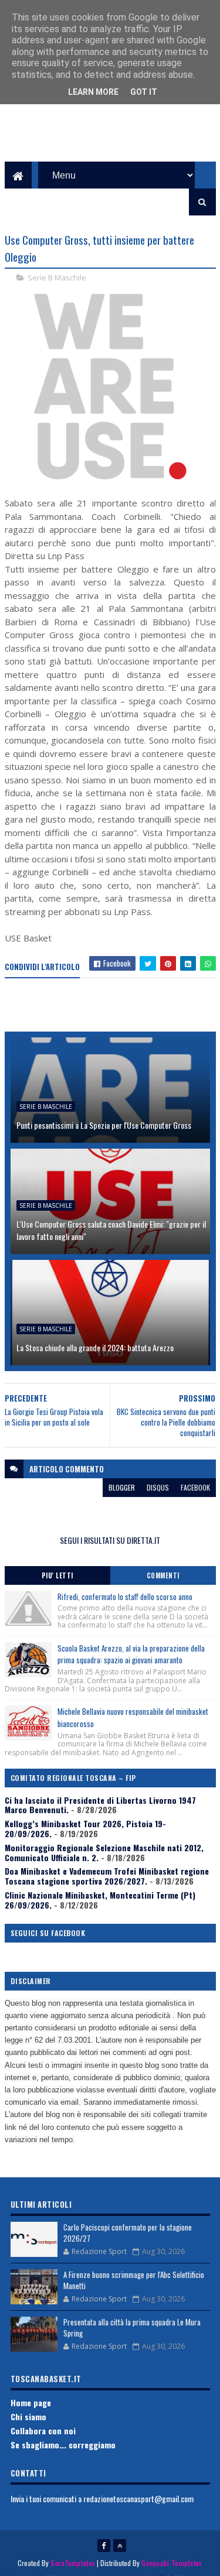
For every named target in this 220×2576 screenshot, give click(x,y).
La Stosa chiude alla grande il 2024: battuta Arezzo (95, 1347)
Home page (31, 2402)
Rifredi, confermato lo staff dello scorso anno (125, 1597)
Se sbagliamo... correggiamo (63, 2445)
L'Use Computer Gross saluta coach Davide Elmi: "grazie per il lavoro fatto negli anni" (111, 1230)
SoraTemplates (73, 2563)
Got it (144, 92)
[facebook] (104, 2546)
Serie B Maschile (57, 278)
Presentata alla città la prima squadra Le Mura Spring (132, 2328)
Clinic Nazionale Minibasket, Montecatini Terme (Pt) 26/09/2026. (100, 1900)
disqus (158, 1487)
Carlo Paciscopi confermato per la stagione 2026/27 (128, 2233)
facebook (195, 1487)
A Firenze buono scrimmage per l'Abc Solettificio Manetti (134, 2280)
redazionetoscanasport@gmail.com (138, 2498)
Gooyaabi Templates (172, 2563)
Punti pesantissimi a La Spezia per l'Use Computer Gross (104, 1125)
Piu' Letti (57, 1575)
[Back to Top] (120, 2546)
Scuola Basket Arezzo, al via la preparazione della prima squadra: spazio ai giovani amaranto (131, 1654)
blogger (122, 1487)
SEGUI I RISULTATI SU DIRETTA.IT (110, 1540)
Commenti (163, 1575)
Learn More (93, 92)
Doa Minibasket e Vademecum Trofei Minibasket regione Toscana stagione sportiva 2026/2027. (107, 1876)
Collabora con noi (43, 2431)
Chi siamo (28, 2416)
